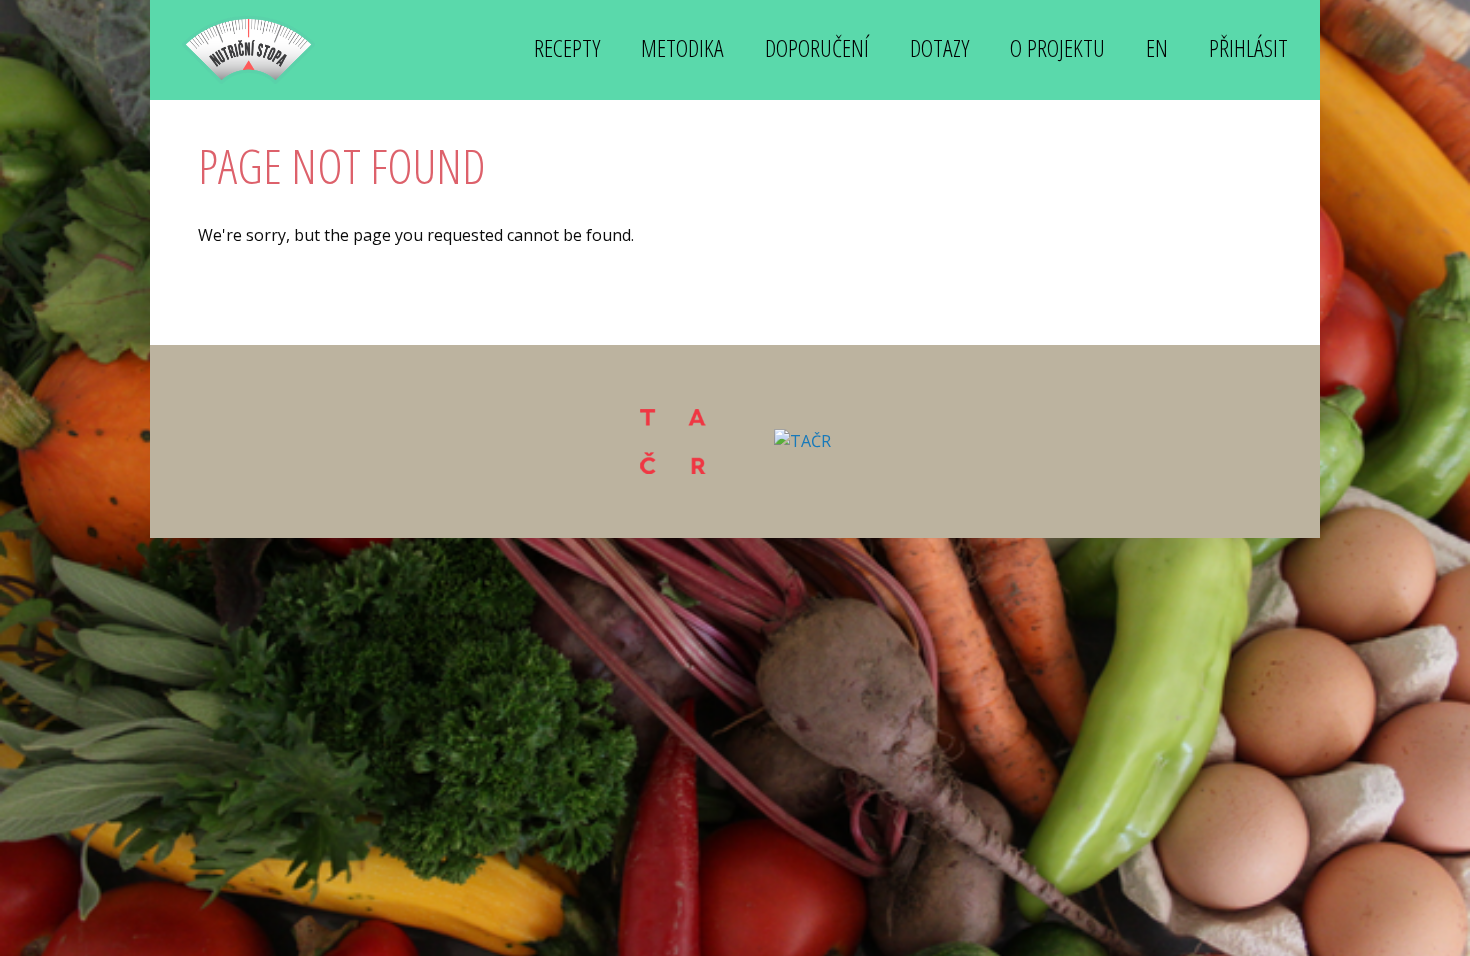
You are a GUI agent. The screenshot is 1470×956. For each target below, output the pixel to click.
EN (1157, 47)
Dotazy (939, 47)
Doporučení (817, 47)
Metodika (682, 47)
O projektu (1057, 47)
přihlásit (1248, 47)
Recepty (567, 47)
